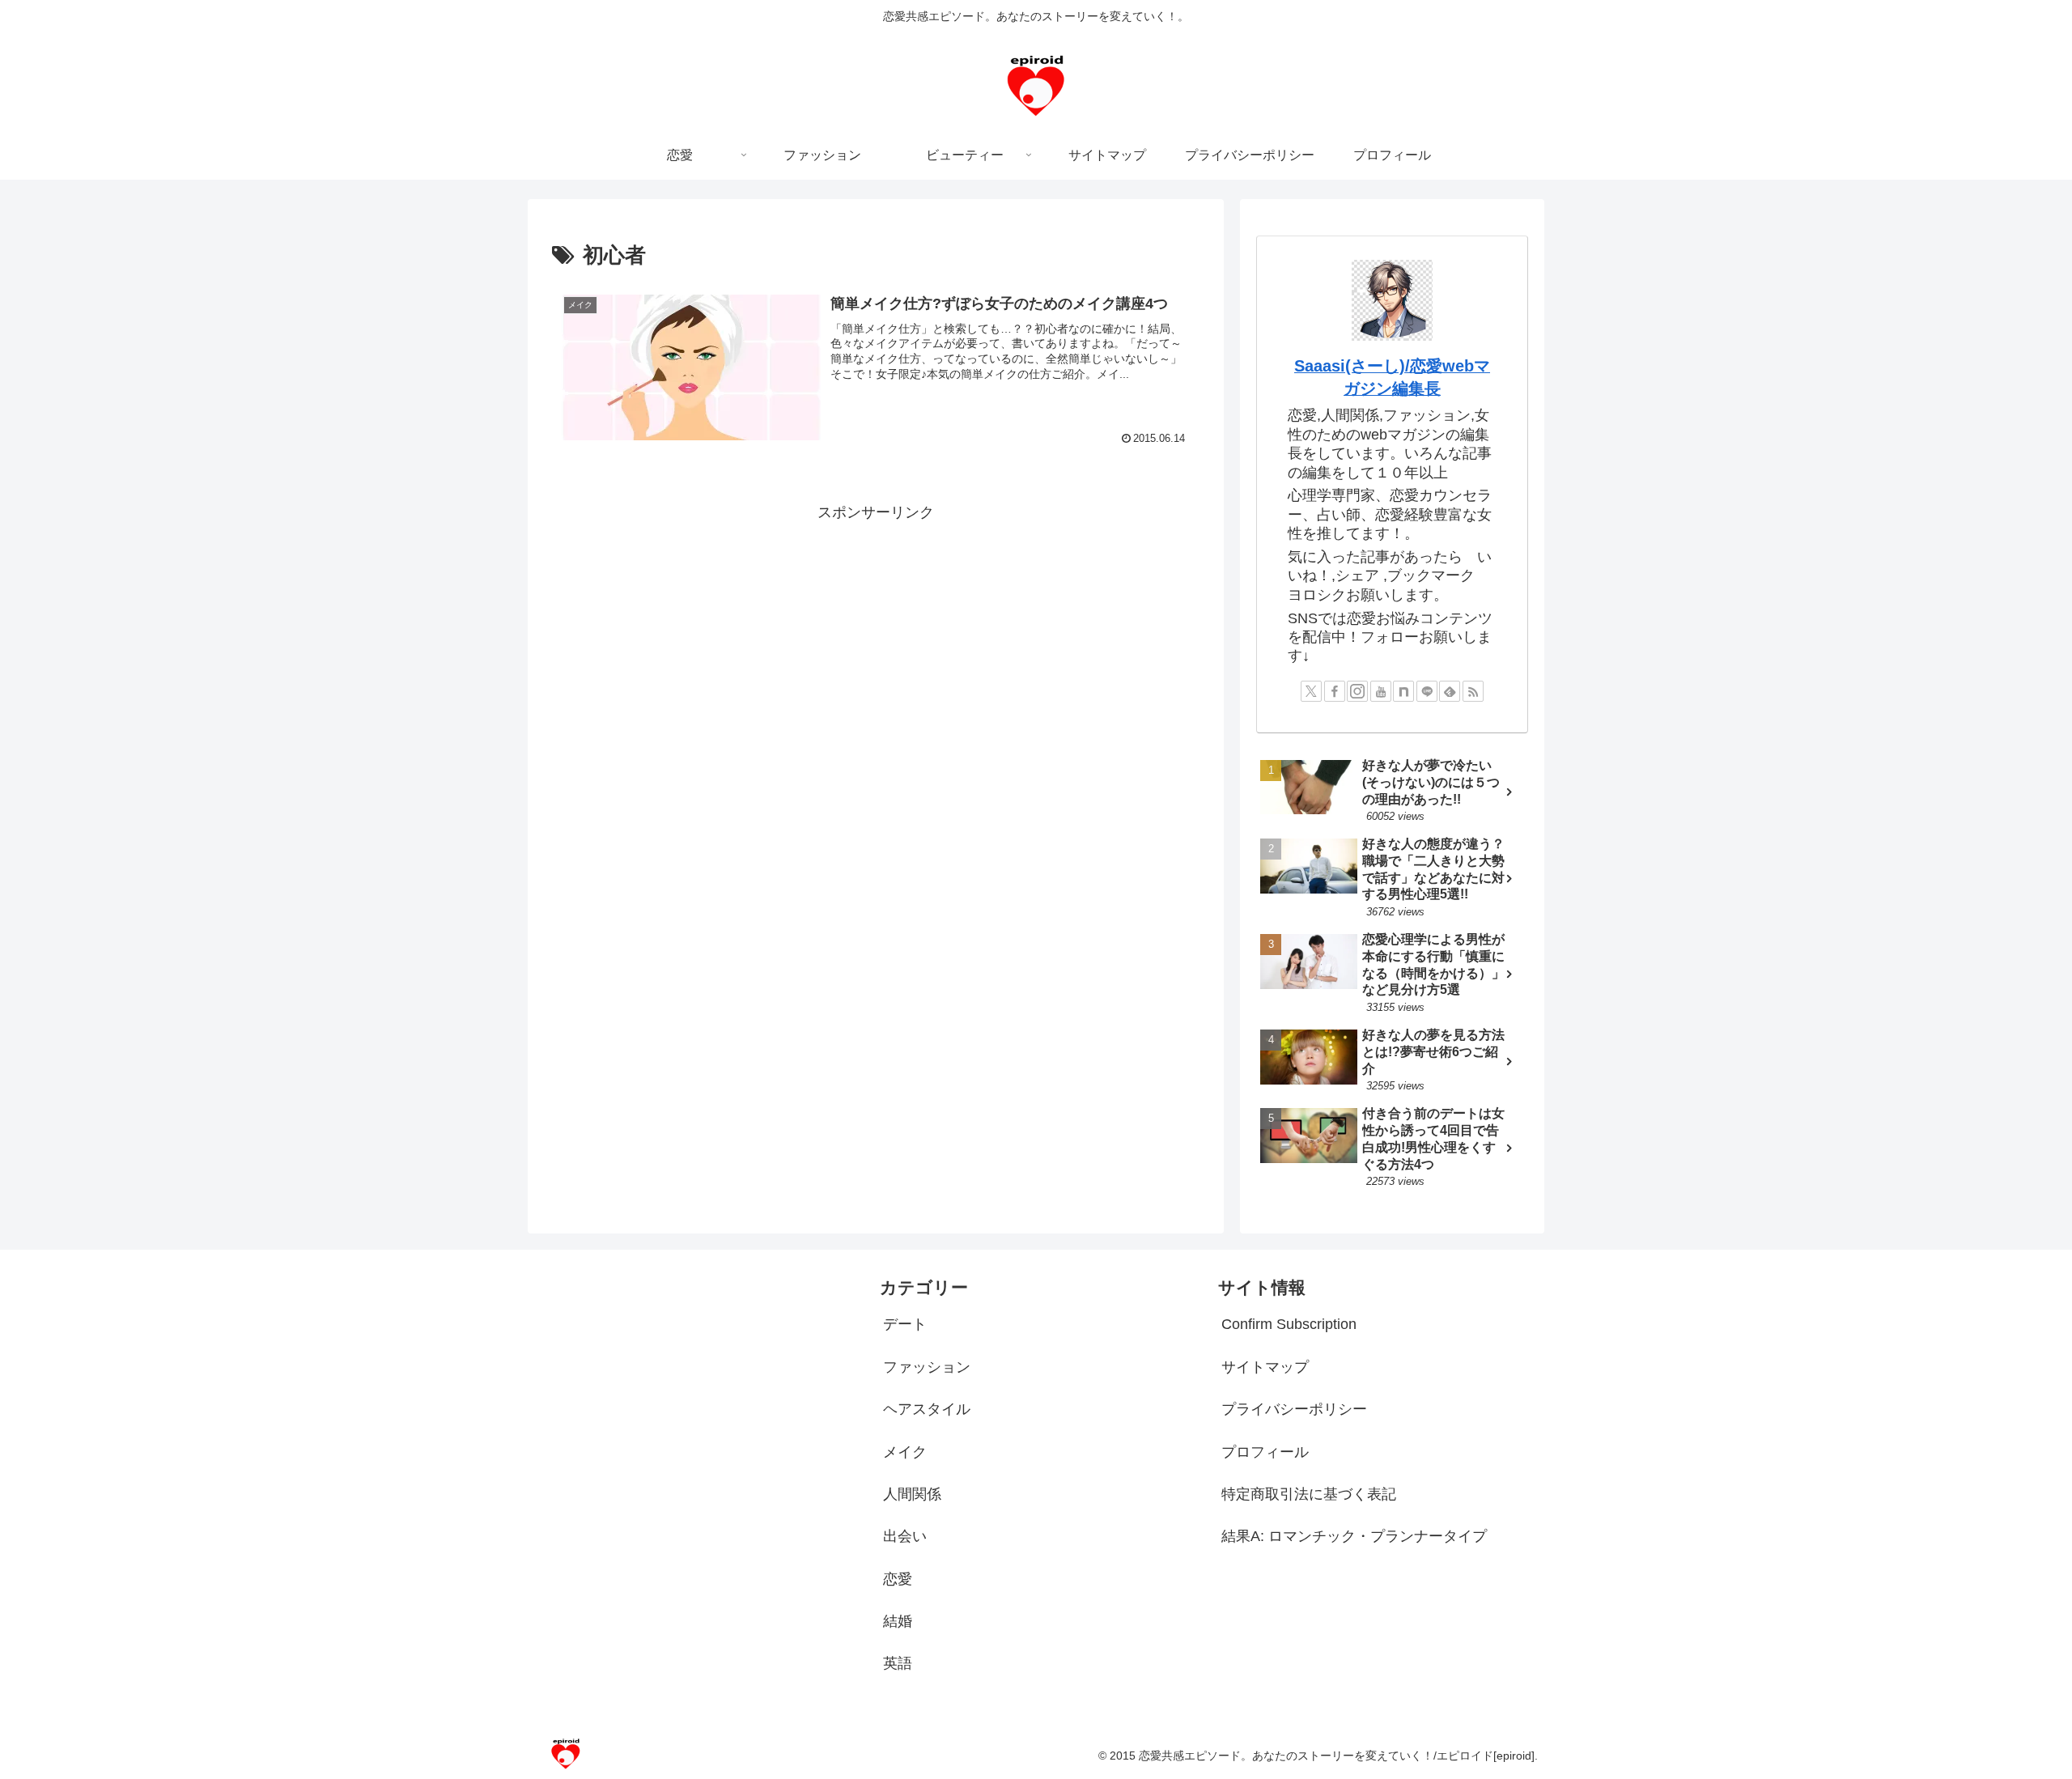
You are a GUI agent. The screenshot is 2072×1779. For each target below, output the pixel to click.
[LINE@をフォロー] (1427, 691)
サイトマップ (1265, 1367)
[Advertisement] (876, 639)
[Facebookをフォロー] (1335, 691)
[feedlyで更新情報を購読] (1450, 691)
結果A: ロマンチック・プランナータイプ (1354, 1536)
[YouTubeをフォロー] (1381, 691)
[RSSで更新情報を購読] (1473, 691)
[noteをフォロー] (1403, 691)
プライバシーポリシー (1294, 1409)
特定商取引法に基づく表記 (1309, 1494)
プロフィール (1265, 1452)
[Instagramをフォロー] (1357, 691)
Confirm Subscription (1289, 1324)
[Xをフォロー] (1311, 691)
